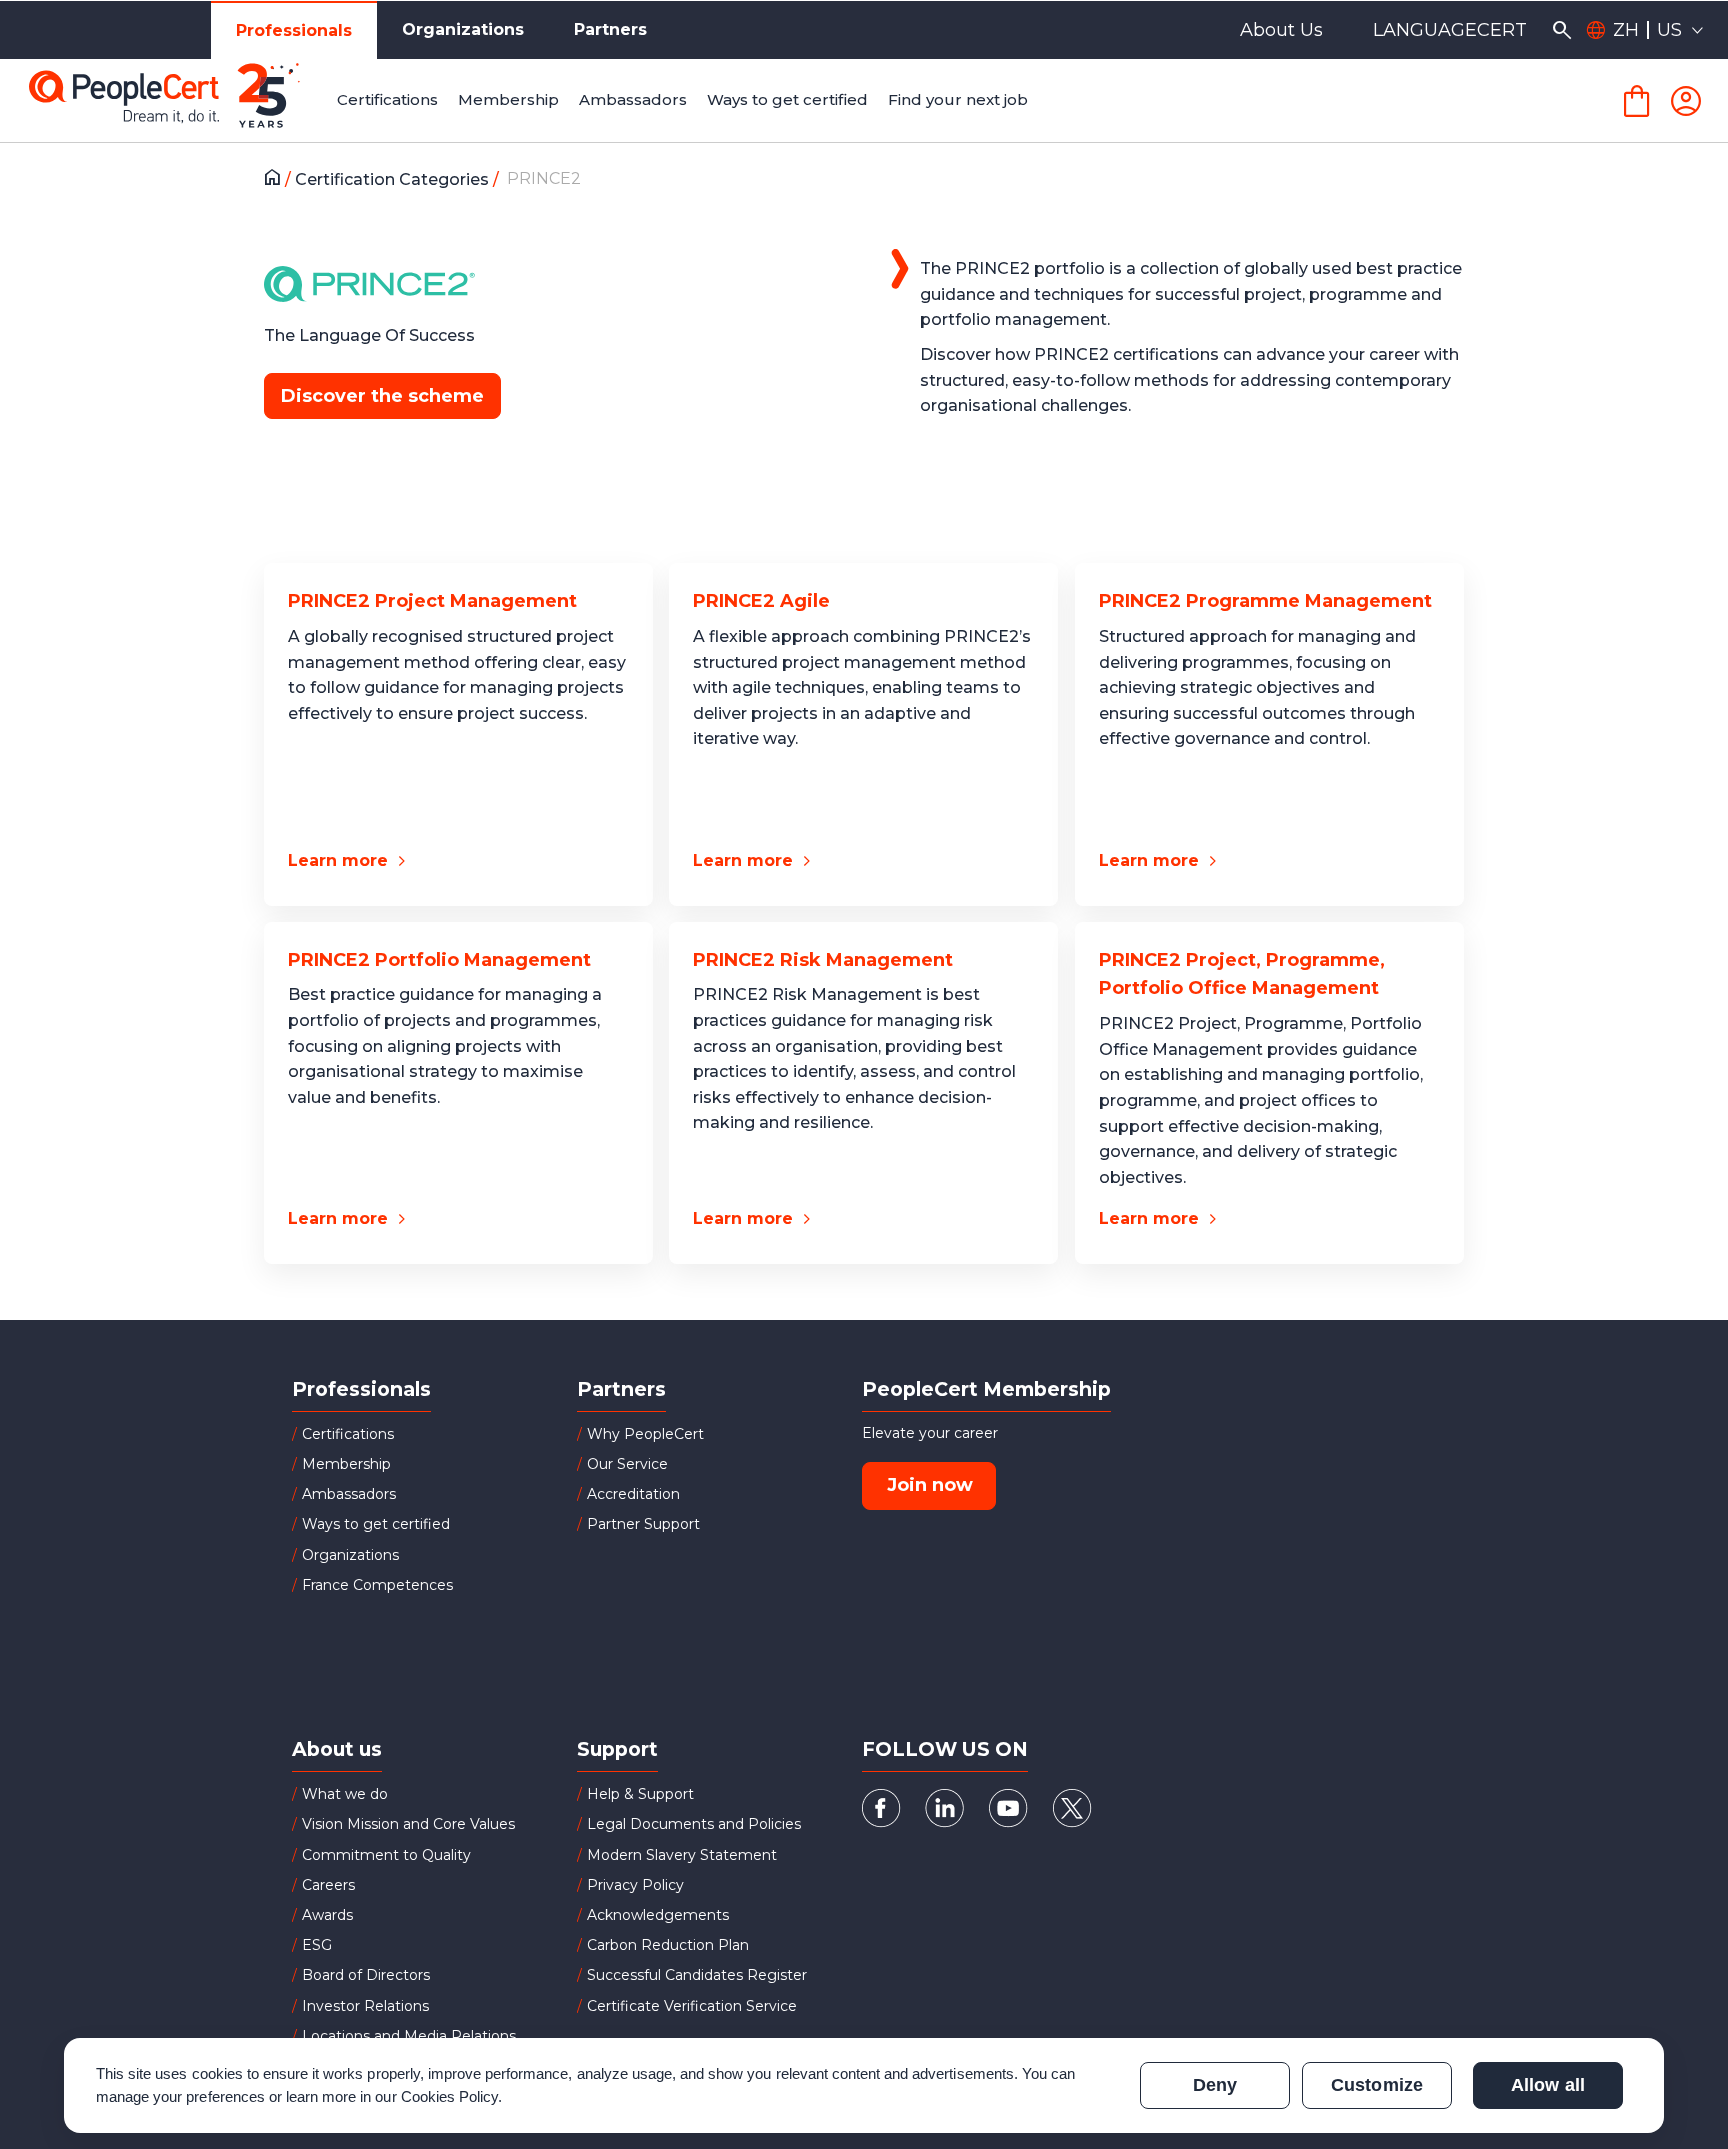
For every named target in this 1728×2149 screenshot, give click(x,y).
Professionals (294, 30)
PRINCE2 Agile (761, 601)
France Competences (377, 1585)
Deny (1215, 2085)
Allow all (1547, 2085)
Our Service (627, 1464)
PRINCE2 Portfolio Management (439, 960)
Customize (1376, 2085)
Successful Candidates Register (697, 1975)
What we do (345, 1794)
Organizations (463, 29)
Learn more (338, 860)
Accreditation (633, 1494)
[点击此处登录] (1686, 101)
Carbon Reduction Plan (668, 1945)
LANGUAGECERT (1450, 30)
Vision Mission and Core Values (408, 1824)
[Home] (277, 180)
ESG (317, 1945)
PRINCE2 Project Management (432, 601)
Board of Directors (366, 1975)
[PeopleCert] (179, 101)
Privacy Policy (635, 1885)
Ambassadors (349, 1494)
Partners (610, 29)
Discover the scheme (382, 396)
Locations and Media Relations (409, 2036)
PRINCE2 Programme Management (1265, 601)
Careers (328, 1885)
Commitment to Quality (386, 1855)
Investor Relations (365, 2006)
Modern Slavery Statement (682, 1855)
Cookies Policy (450, 2096)
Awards (327, 1915)
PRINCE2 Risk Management (823, 960)
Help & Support (640, 1794)
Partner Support (643, 1524)
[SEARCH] (1561, 30)
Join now (930, 1485)
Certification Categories (394, 179)
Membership (346, 1464)
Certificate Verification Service (692, 2006)
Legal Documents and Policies (694, 1824)
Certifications (348, 1434)
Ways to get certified (376, 1524)
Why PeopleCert (645, 1434)
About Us (1281, 30)
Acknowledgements (658, 1915)
